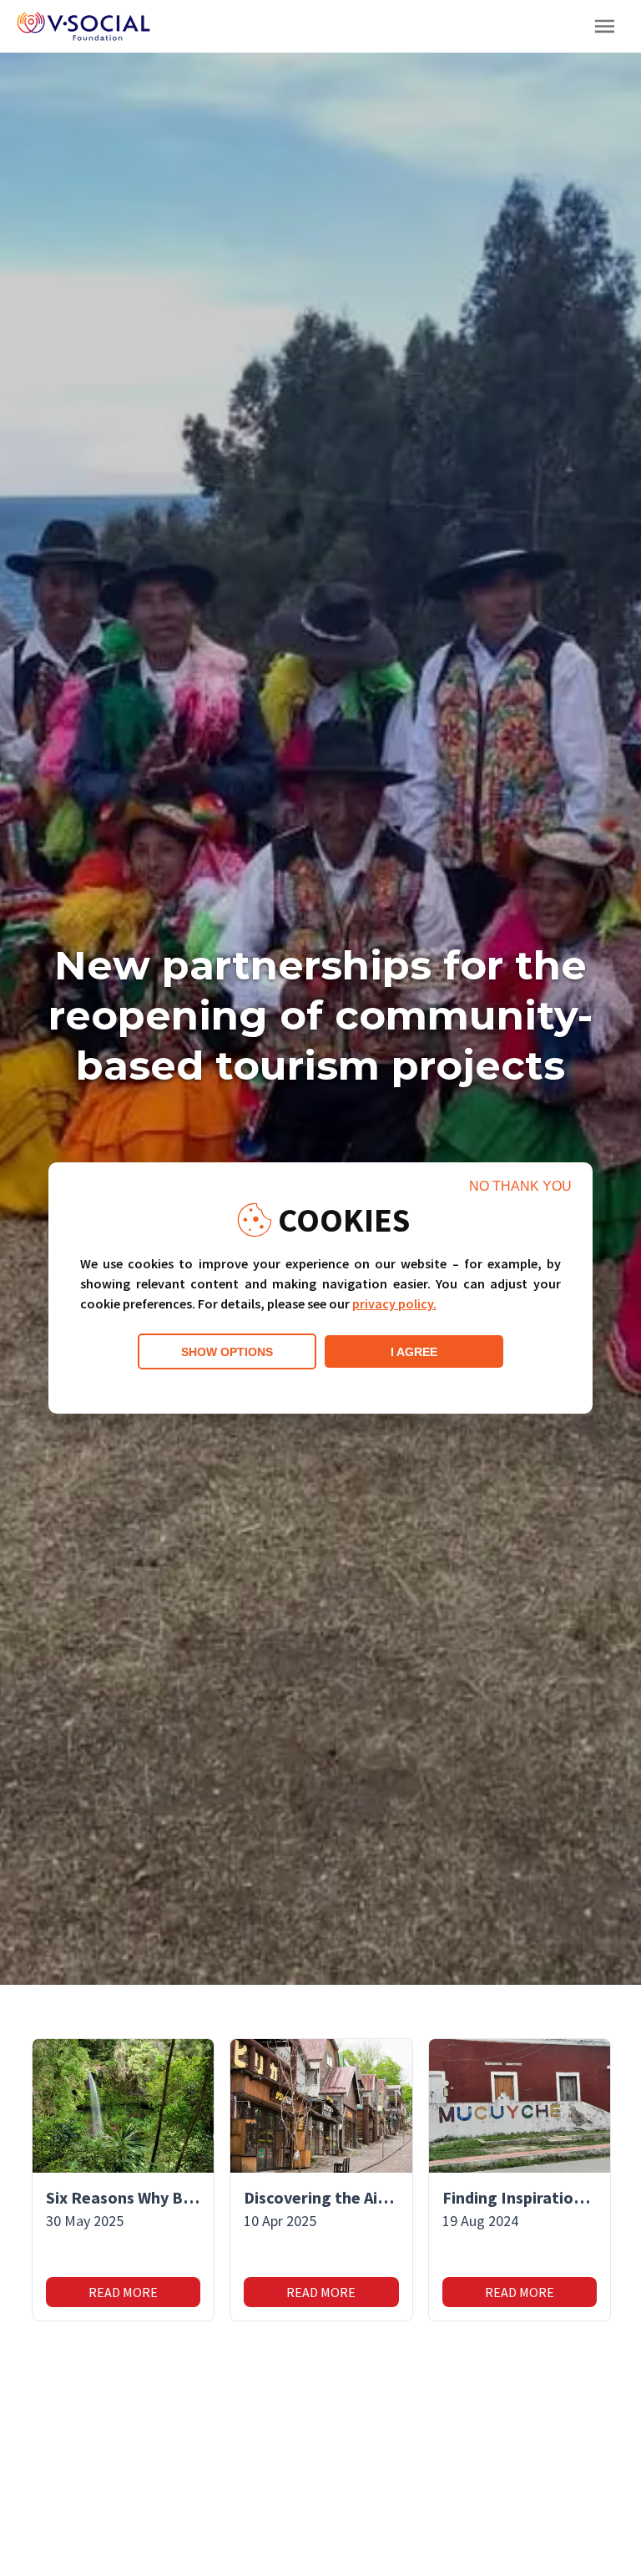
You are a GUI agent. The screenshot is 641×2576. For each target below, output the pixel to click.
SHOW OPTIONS (227, 1352)
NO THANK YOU (520, 1186)
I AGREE (414, 1352)
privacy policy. (394, 1303)
